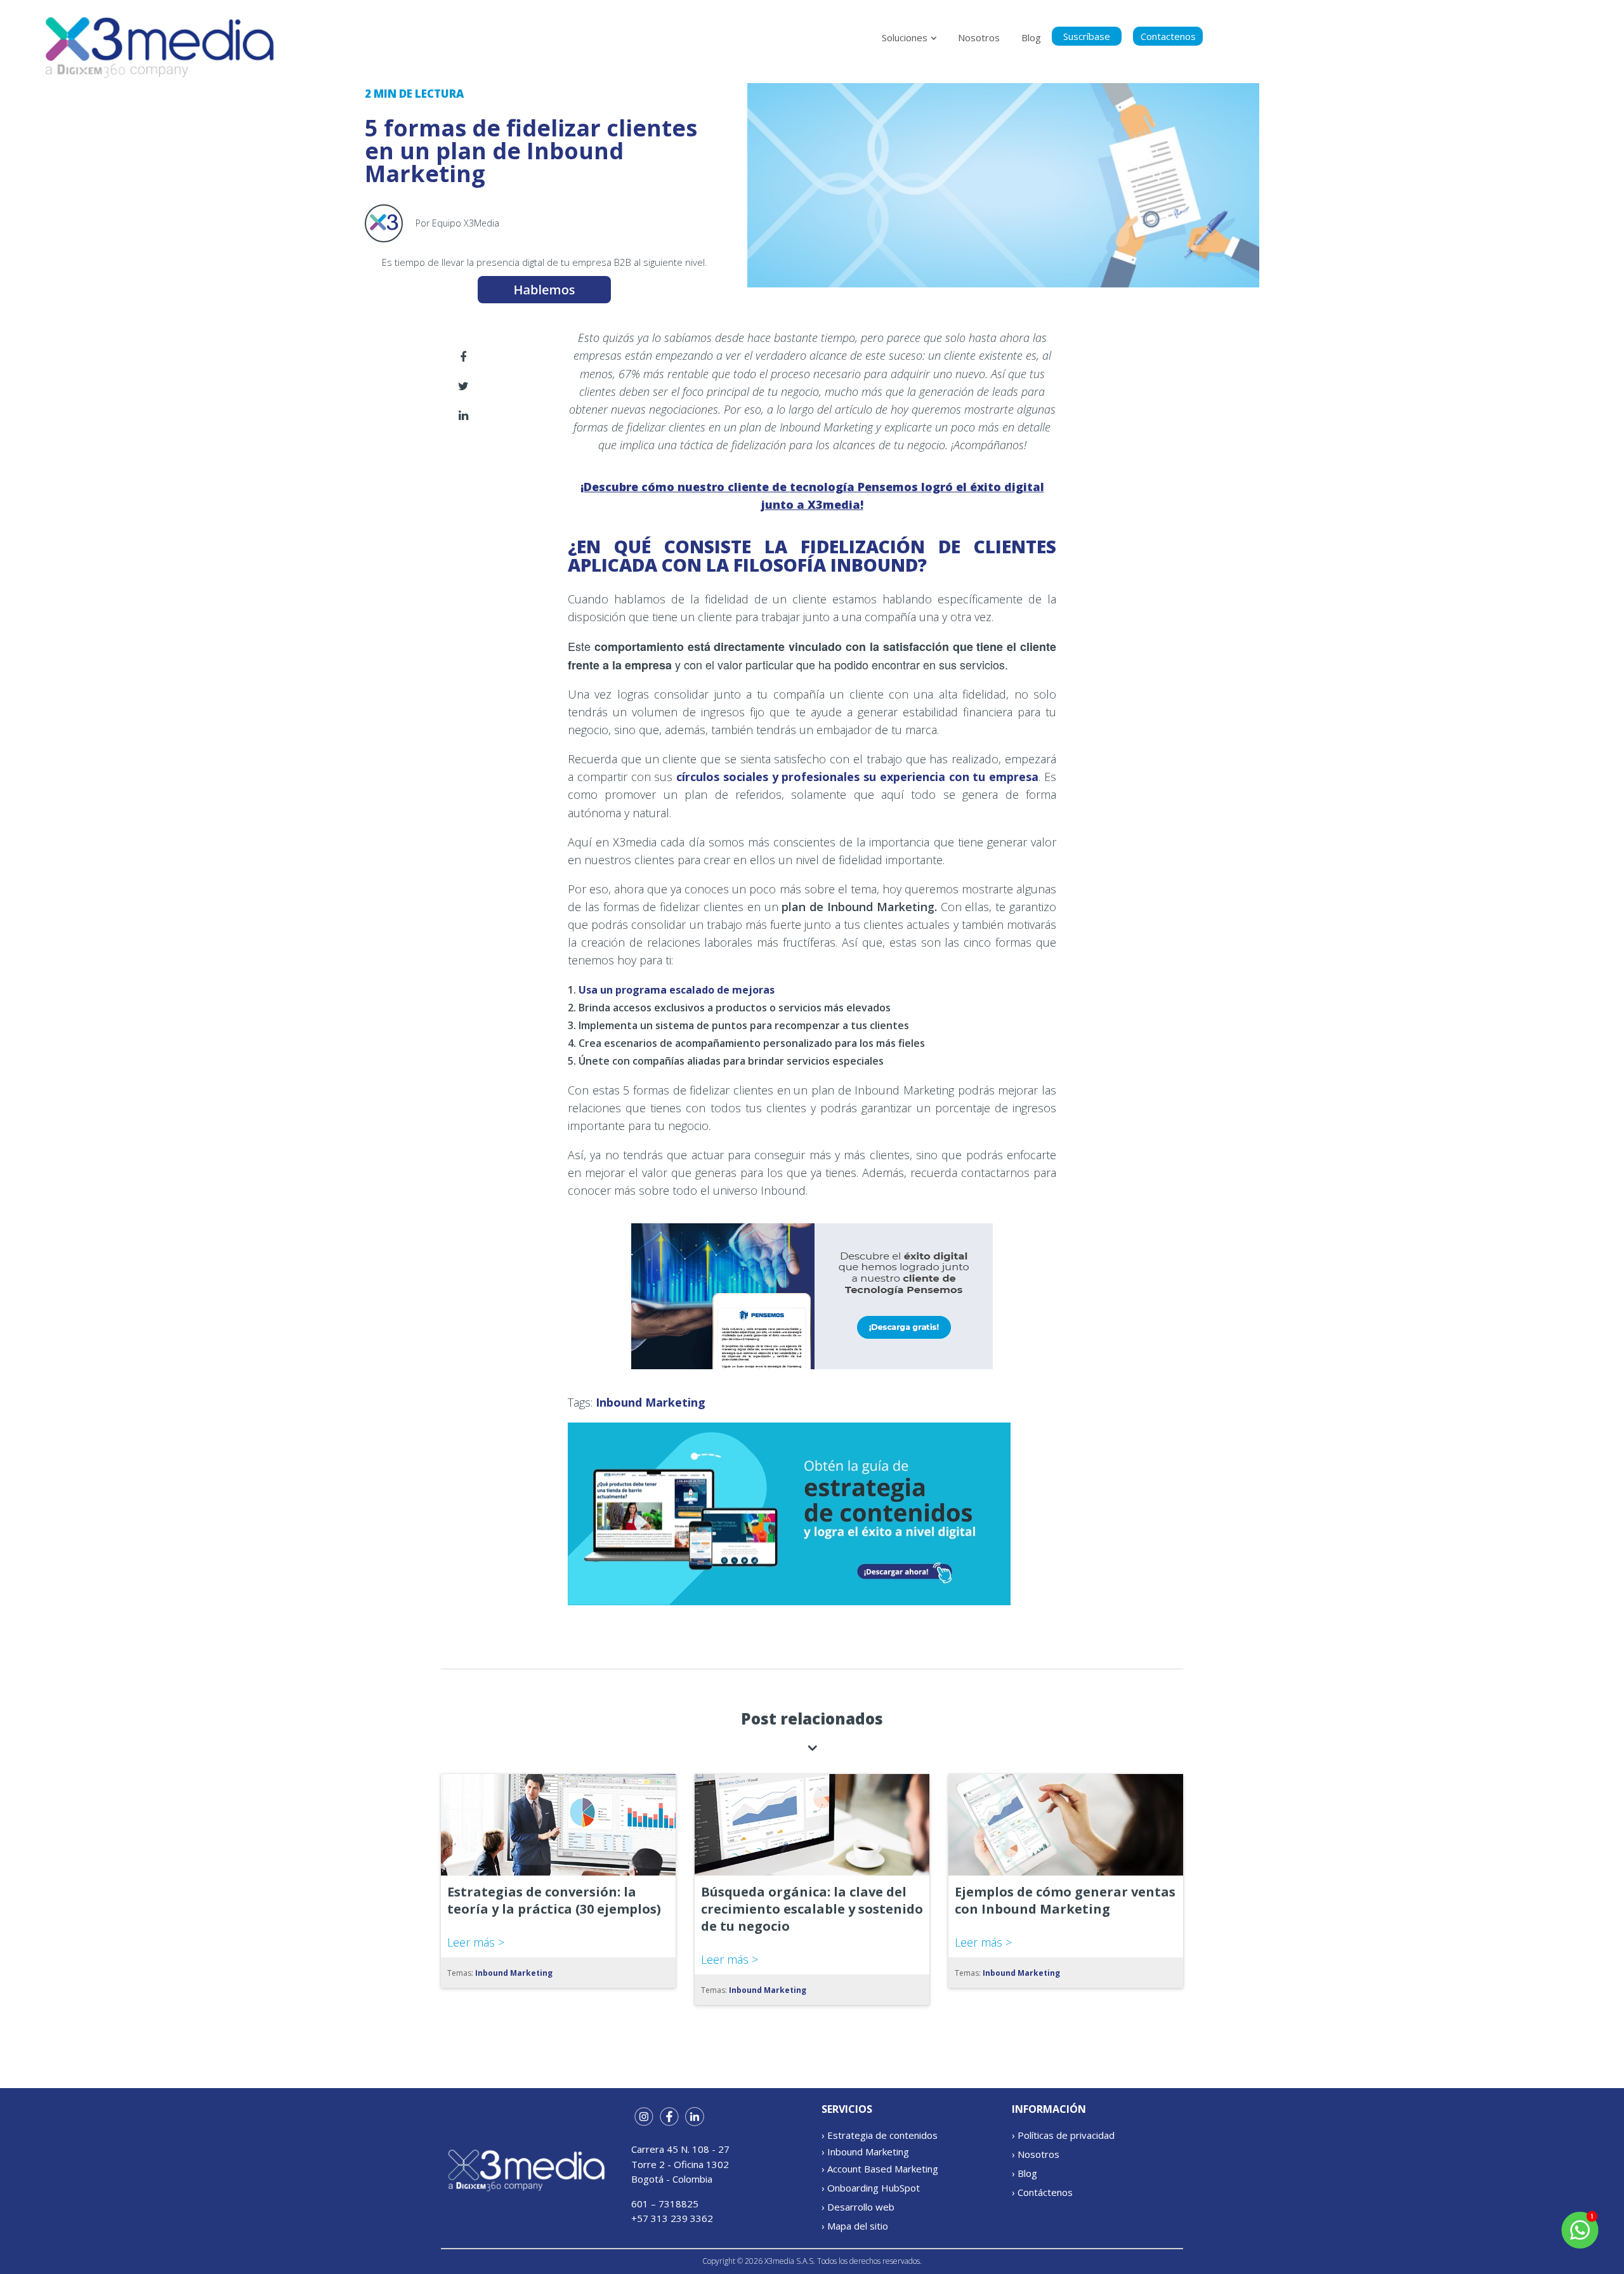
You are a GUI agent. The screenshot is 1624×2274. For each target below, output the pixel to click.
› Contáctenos (1042, 2192)
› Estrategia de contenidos (880, 2135)
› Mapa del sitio (855, 2226)
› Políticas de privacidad (1063, 2135)
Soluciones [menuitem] (905, 37)
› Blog (1025, 2173)
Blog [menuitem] (1031, 37)
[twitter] (463, 386)
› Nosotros (1036, 2154)
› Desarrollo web (858, 2207)
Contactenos (1168, 36)
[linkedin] (463, 416)
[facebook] (463, 357)
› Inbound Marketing (865, 2152)
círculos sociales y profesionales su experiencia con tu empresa (857, 777)
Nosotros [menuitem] (979, 37)
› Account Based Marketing (880, 2169)
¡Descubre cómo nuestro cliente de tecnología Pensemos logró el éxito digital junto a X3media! (812, 496)
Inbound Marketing (651, 1402)
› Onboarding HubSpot (871, 2188)
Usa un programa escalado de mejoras (677, 990)
